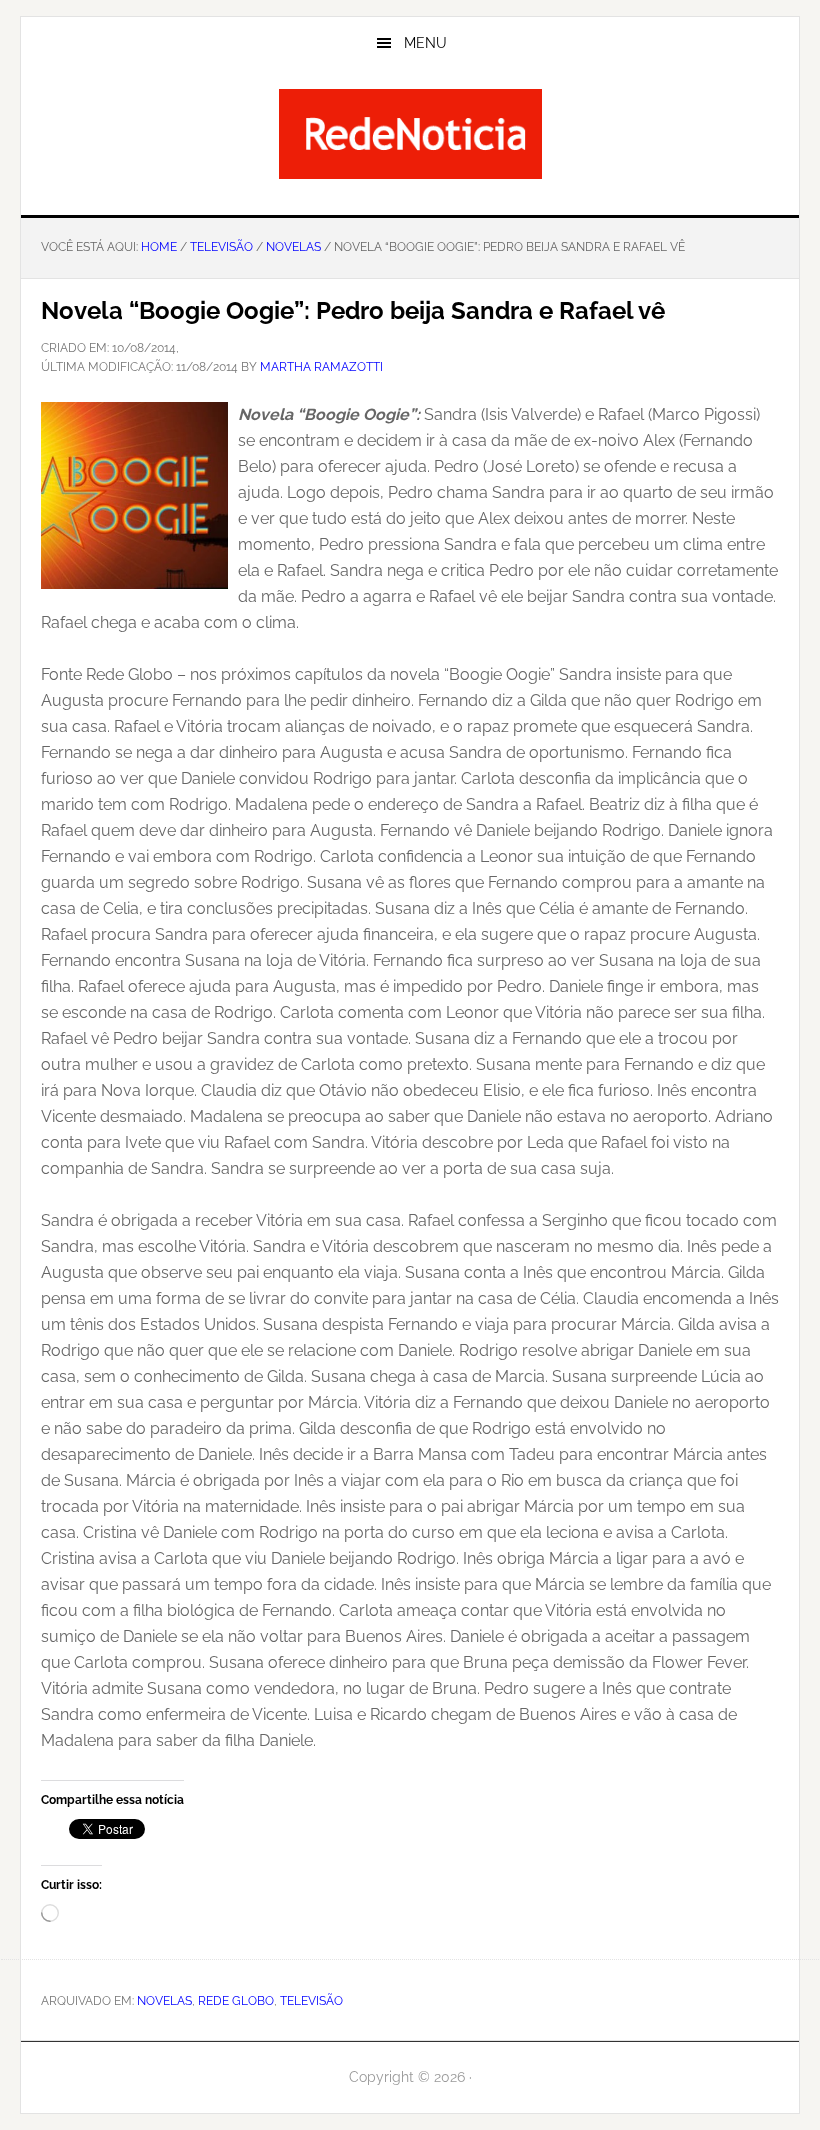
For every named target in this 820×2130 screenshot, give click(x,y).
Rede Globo (236, 2001)
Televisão (311, 2001)
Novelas (164, 2001)
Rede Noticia (410, 134)
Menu (425, 43)
